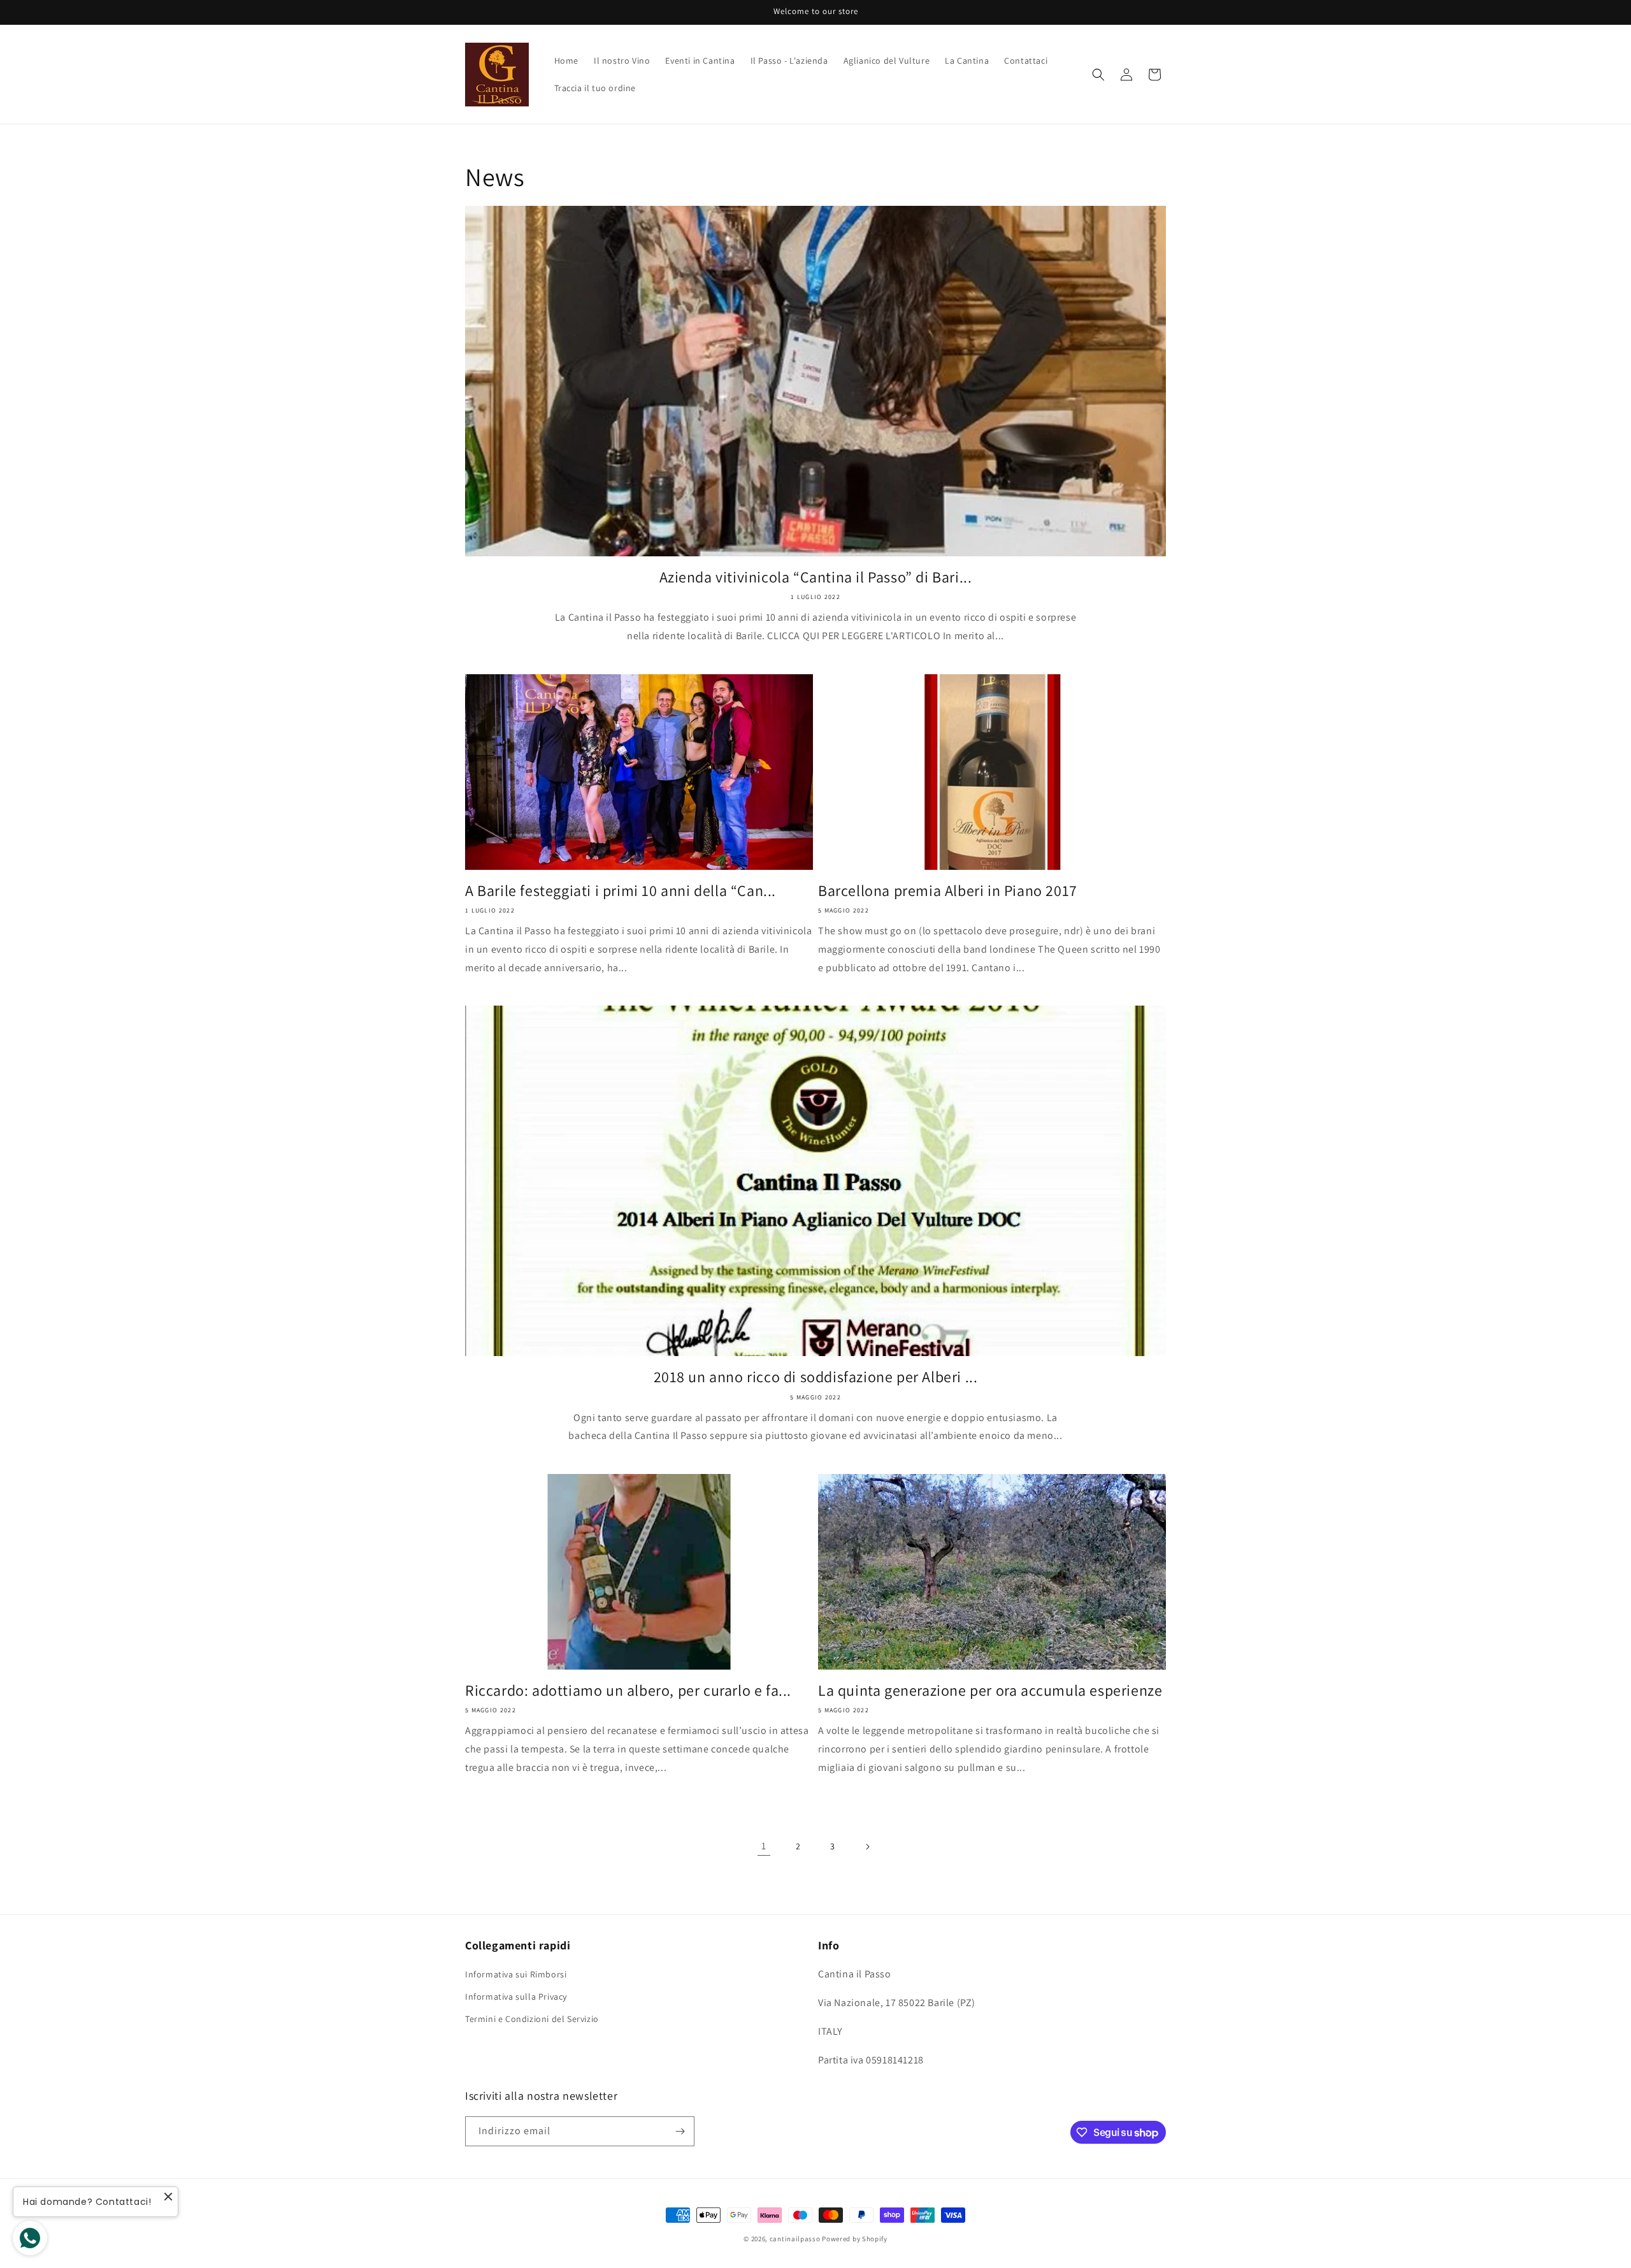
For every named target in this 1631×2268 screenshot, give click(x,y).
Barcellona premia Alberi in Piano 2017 (948, 891)
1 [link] (764, 1846)
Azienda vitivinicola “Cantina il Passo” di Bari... (816, 577)
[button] (1098, 75)
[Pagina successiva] (867, 1847)
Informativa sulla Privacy (516, 1997)
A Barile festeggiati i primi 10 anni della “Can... (621, 891)
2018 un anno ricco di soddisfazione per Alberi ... (816, 1377)
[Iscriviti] (680, 2131)
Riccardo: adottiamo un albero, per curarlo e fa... (628, 1690)
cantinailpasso (795, 2239)
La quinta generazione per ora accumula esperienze (990, 1690)
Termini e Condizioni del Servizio (532, 2019)
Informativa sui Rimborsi (516, 1974)
